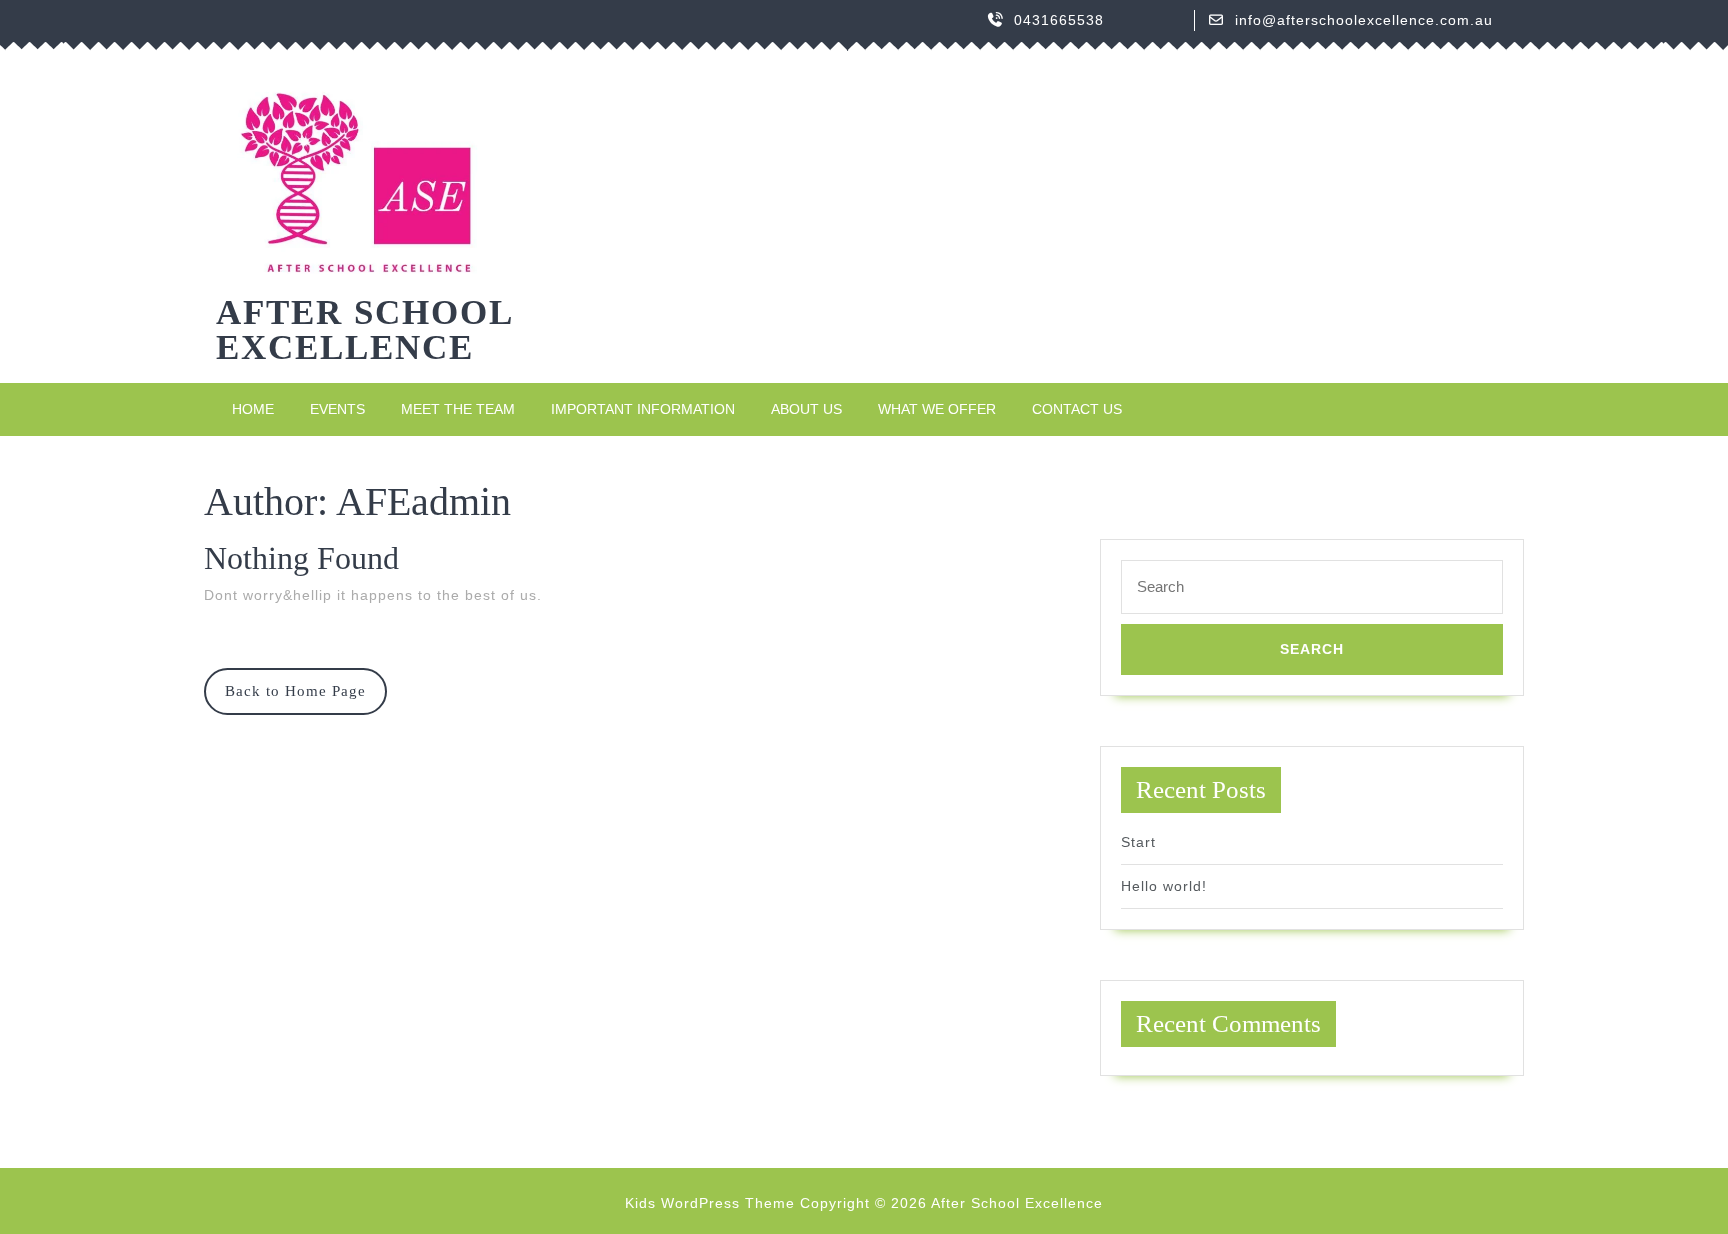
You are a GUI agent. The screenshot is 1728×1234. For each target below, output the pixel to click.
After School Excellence (364, 330)
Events (337, 409)
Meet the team (458, 409)
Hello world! (1164, 886)
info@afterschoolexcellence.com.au (1364, 20)
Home (253, 409)
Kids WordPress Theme (710, 1203)
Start (1138, 842)
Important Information (643, 409)
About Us (806, 409)
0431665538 (1059, 20)
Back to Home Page (306, 698)
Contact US (1077, 409)
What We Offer (937, 409)
